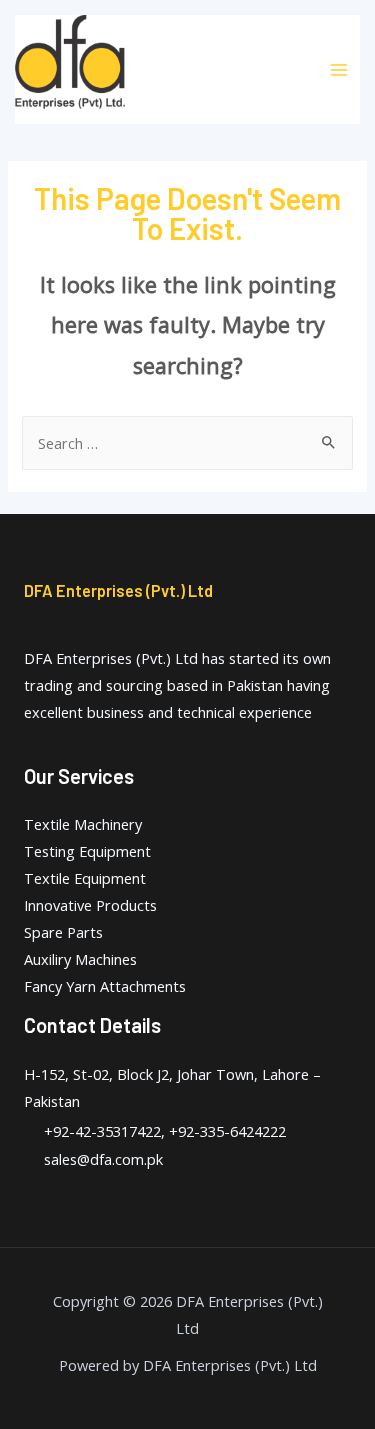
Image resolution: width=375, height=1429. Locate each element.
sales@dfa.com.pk (103, 1159)
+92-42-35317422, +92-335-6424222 (165, 1131)
